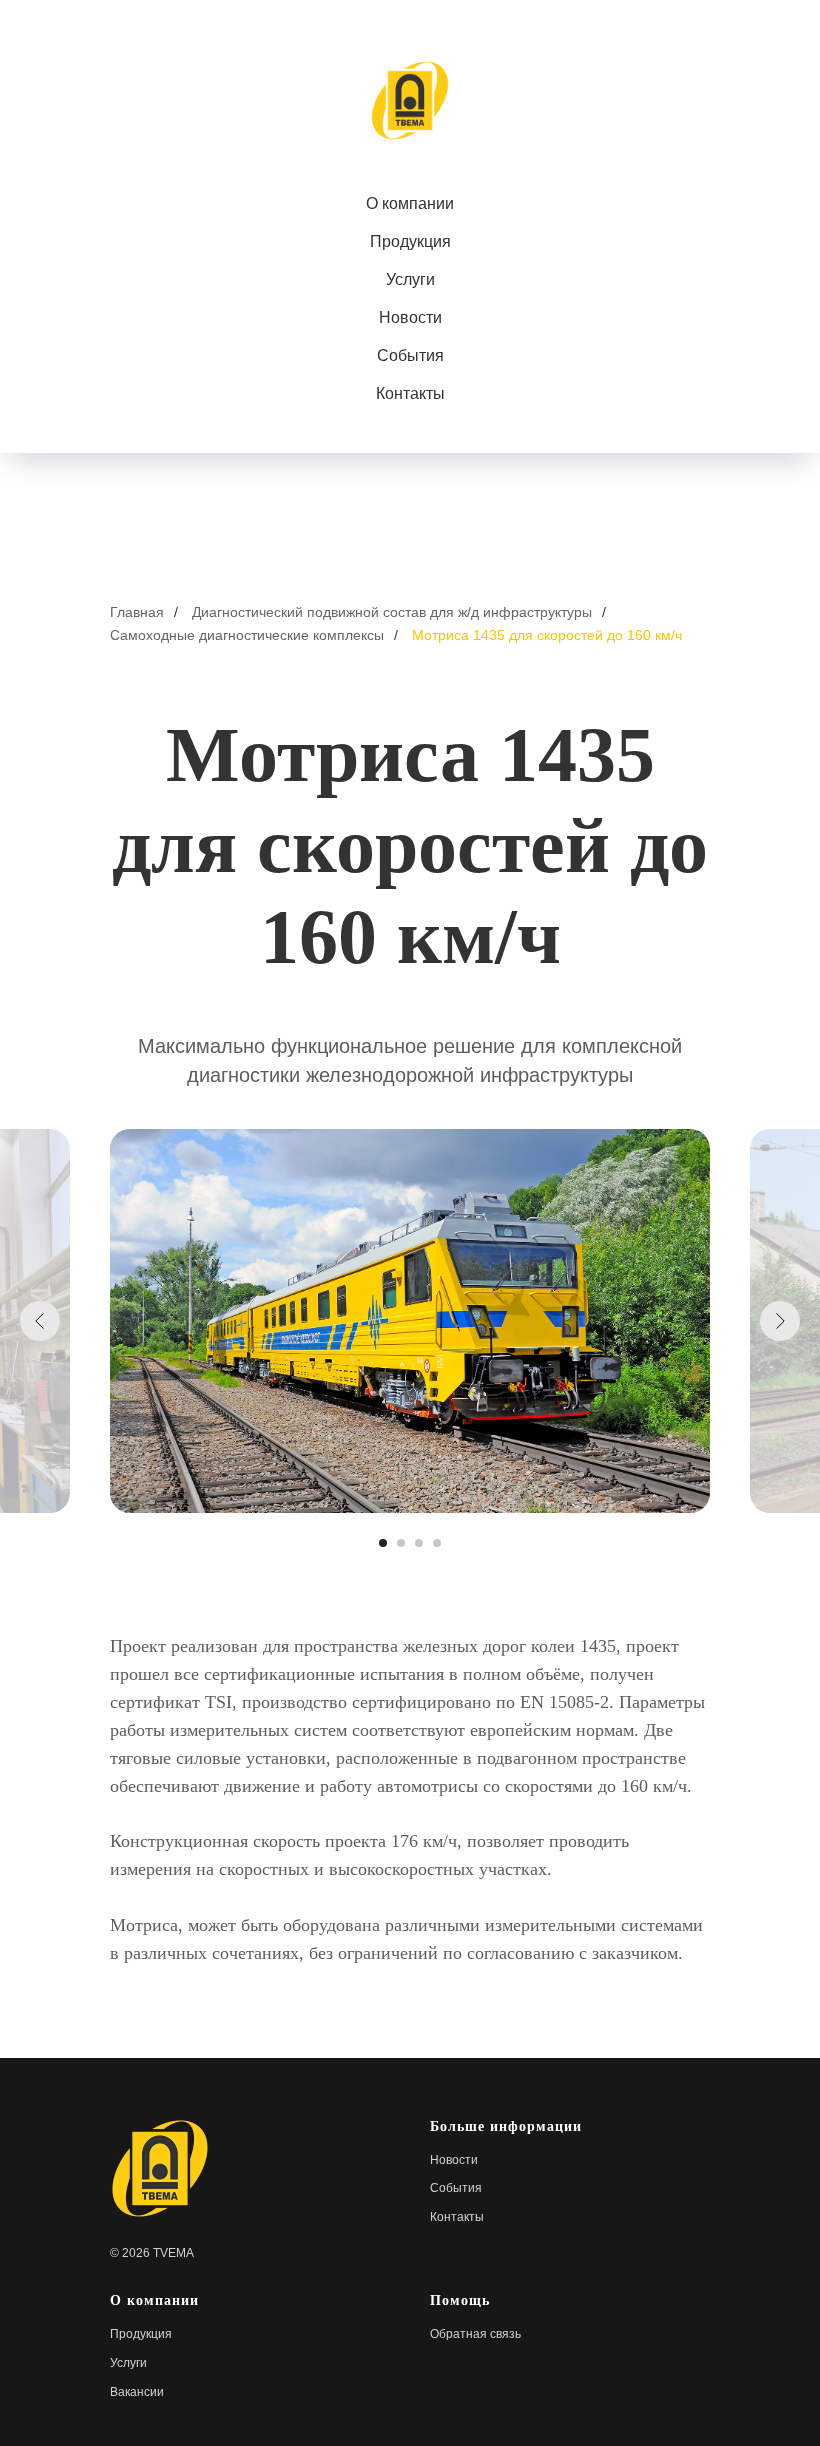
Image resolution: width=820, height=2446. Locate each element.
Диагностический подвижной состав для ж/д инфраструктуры (392, 612)
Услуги (410, 279)
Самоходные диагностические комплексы (247, 635)
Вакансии (137, 2392)
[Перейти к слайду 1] (383, 1543)
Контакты (410, 393)
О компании (410, 203)
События (410, 355)
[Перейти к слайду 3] (419, 1543)
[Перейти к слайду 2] (401, 1543)
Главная (137, 612)
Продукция (410, 241)
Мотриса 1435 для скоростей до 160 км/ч (547, 635)
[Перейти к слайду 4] (437, 1543)
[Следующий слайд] (780, 1321)
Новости (410, 317)
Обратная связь (475, 2334)
